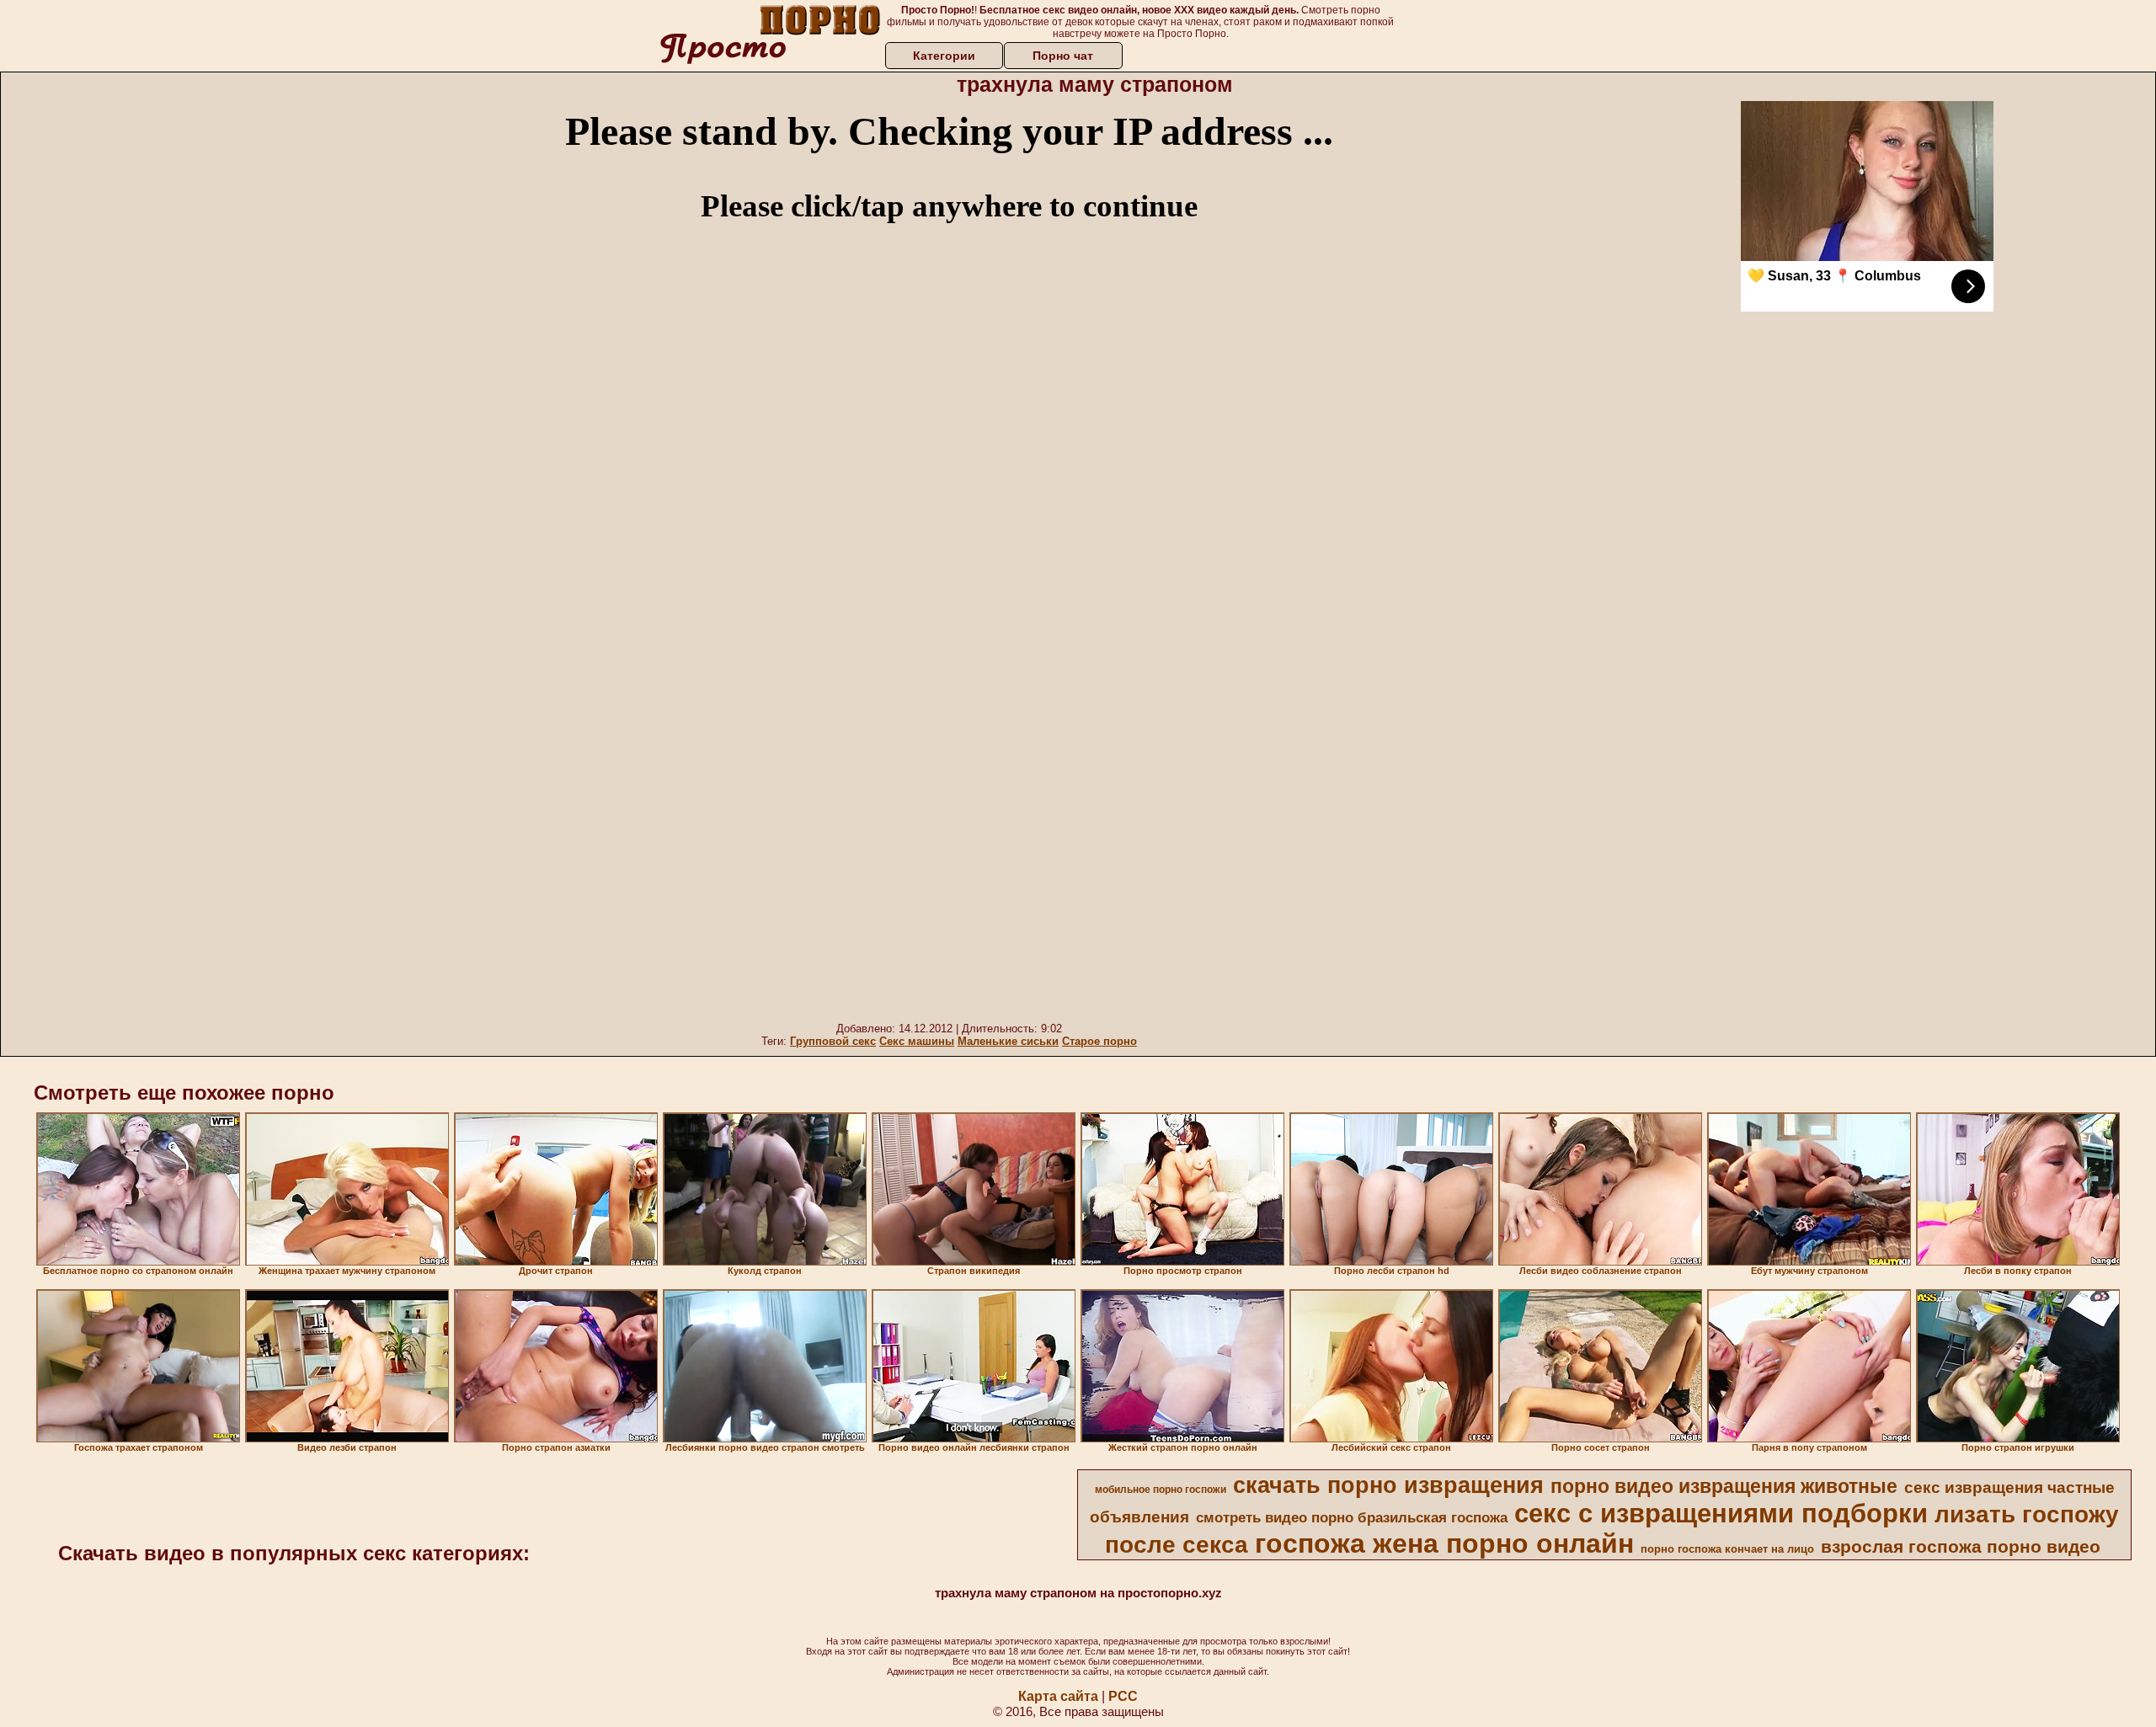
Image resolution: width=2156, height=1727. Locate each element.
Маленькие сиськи (1008, 1041)
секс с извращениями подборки (1721, 1513)
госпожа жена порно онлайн (1444, 1543)
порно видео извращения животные (1724, 1486)
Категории (944, 56)
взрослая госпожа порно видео (1961, 1547)
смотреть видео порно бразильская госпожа (1352, 1517)
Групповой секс (833, 1041)
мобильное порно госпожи (1161, 1490)
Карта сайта (1058, 1696)
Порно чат (1063, 56)
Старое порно (1099, 1041)
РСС (1123, 1696)
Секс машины (917, 1041)
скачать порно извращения (1388, 1485)
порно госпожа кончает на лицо (1727, 1549)
